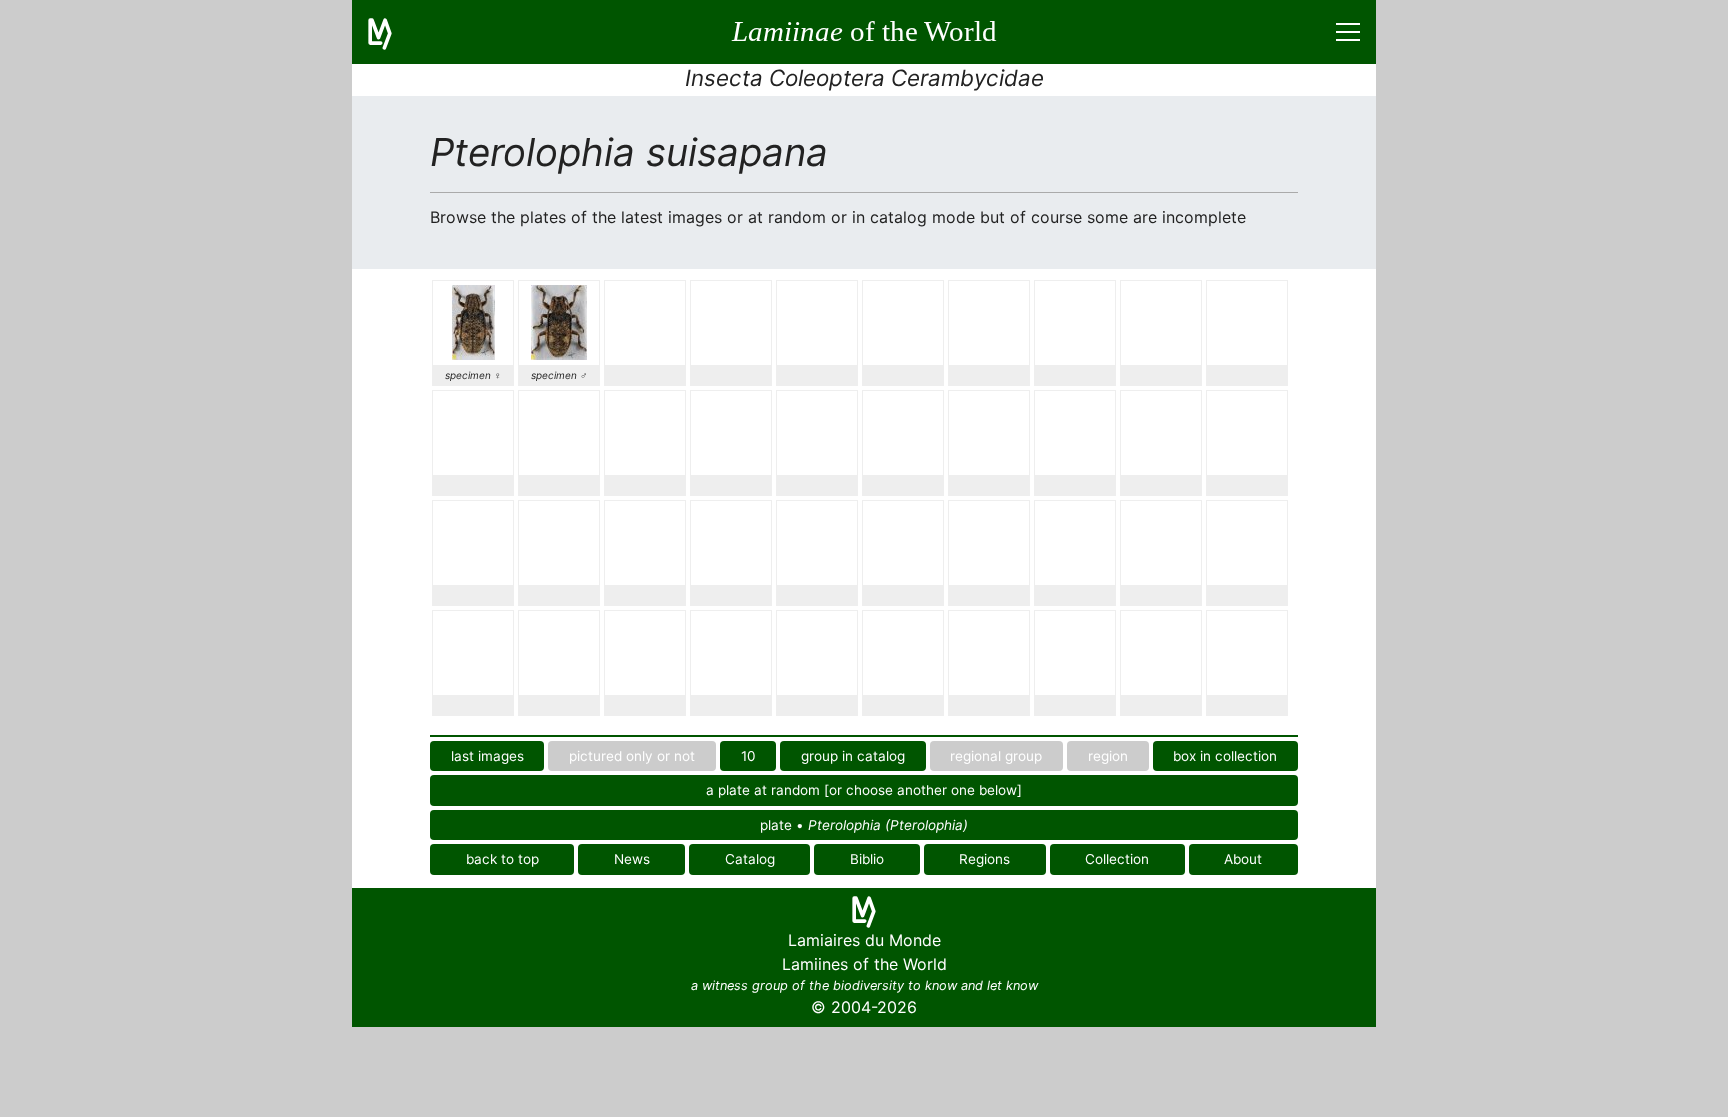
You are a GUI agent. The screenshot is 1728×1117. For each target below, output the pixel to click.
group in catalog (853, 756)
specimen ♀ (473, 375)
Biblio (867, 859)
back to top (502, 859)
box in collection (1225, 756)
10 (748, 756)
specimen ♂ (559, 375)
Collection (1117, 859)
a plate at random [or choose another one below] (864, 790)
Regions (984, 859)
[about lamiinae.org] (392, 32)
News (632, 859)
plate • (864, 825)
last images (487, 756)
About (1243, 859)
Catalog (750, 859)
